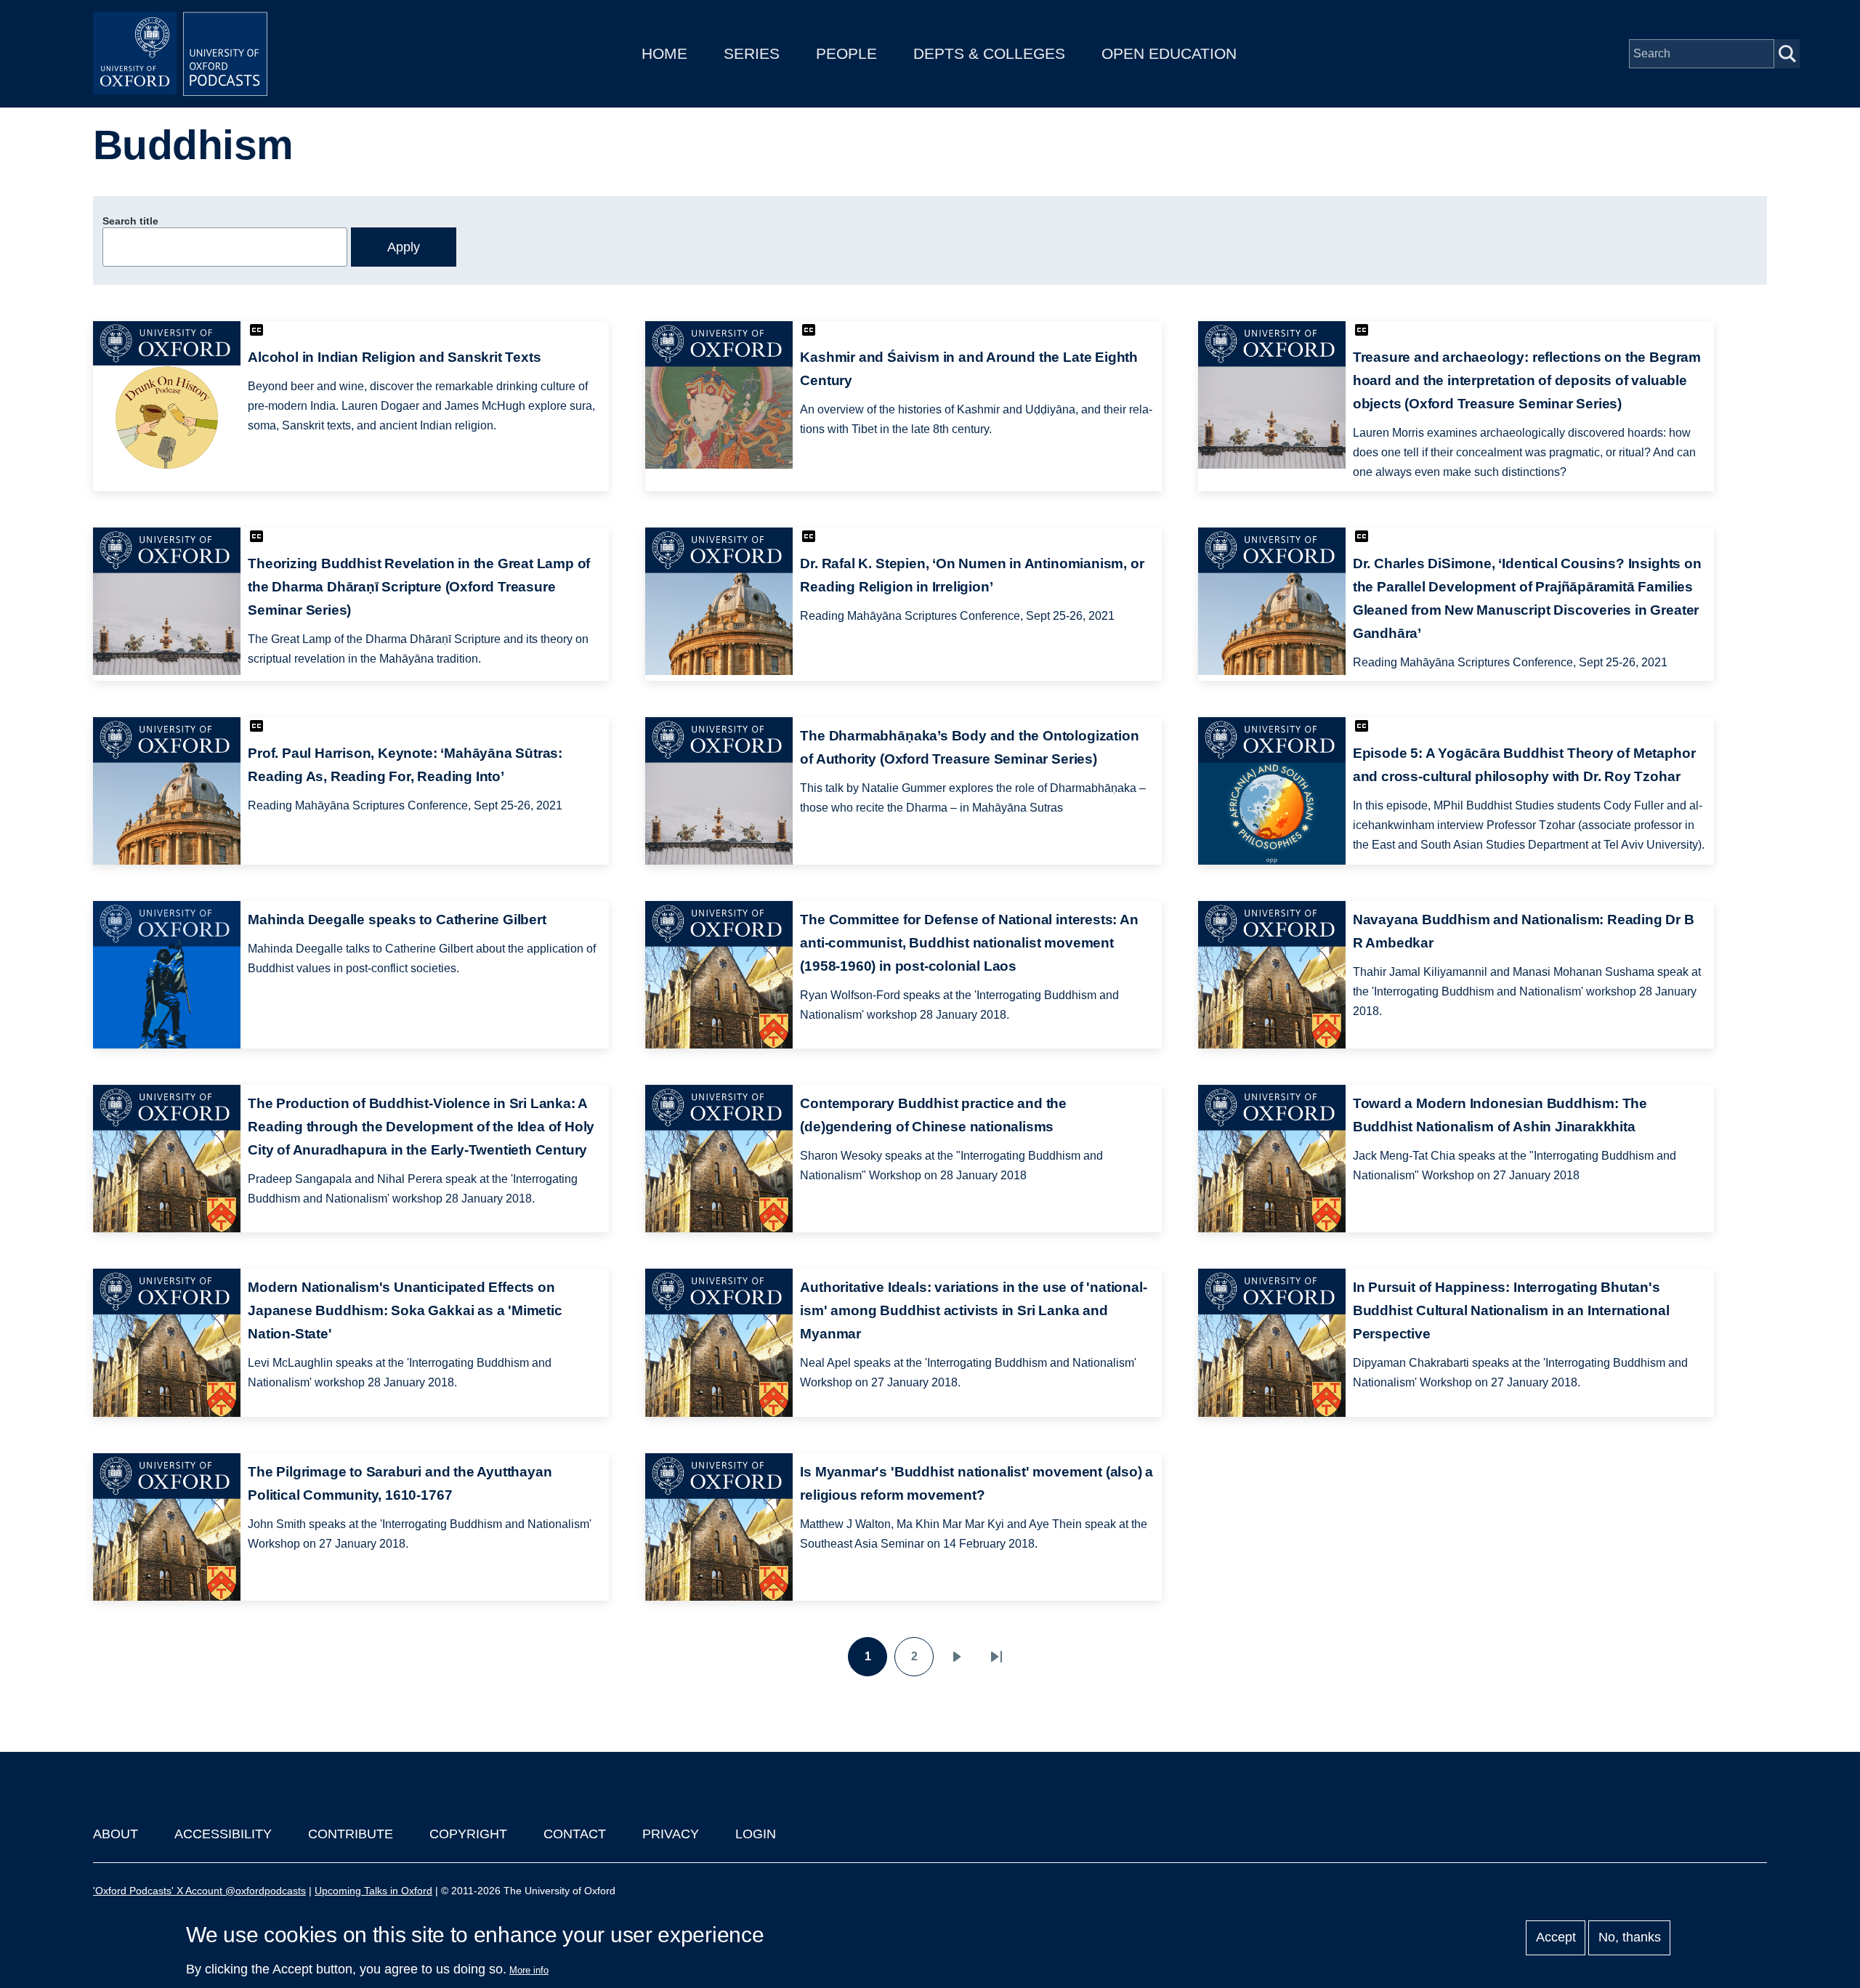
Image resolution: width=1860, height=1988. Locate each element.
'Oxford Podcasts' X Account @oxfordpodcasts (199, 1891)
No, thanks (1630, 1938)
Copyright (468, 1834)
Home (664, 53)
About (116, 1834)
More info (529, 1970)
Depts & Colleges (989, 53)
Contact (575, 1834)
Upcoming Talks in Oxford (373, 1891)
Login (756, 1834)
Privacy (671, 1834)
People (846, 53)
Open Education (1169, 53)
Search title (130, 221)
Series (752, 53)
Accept (1556, 1938)
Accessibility (223, 1834)
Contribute (351, 1834)
